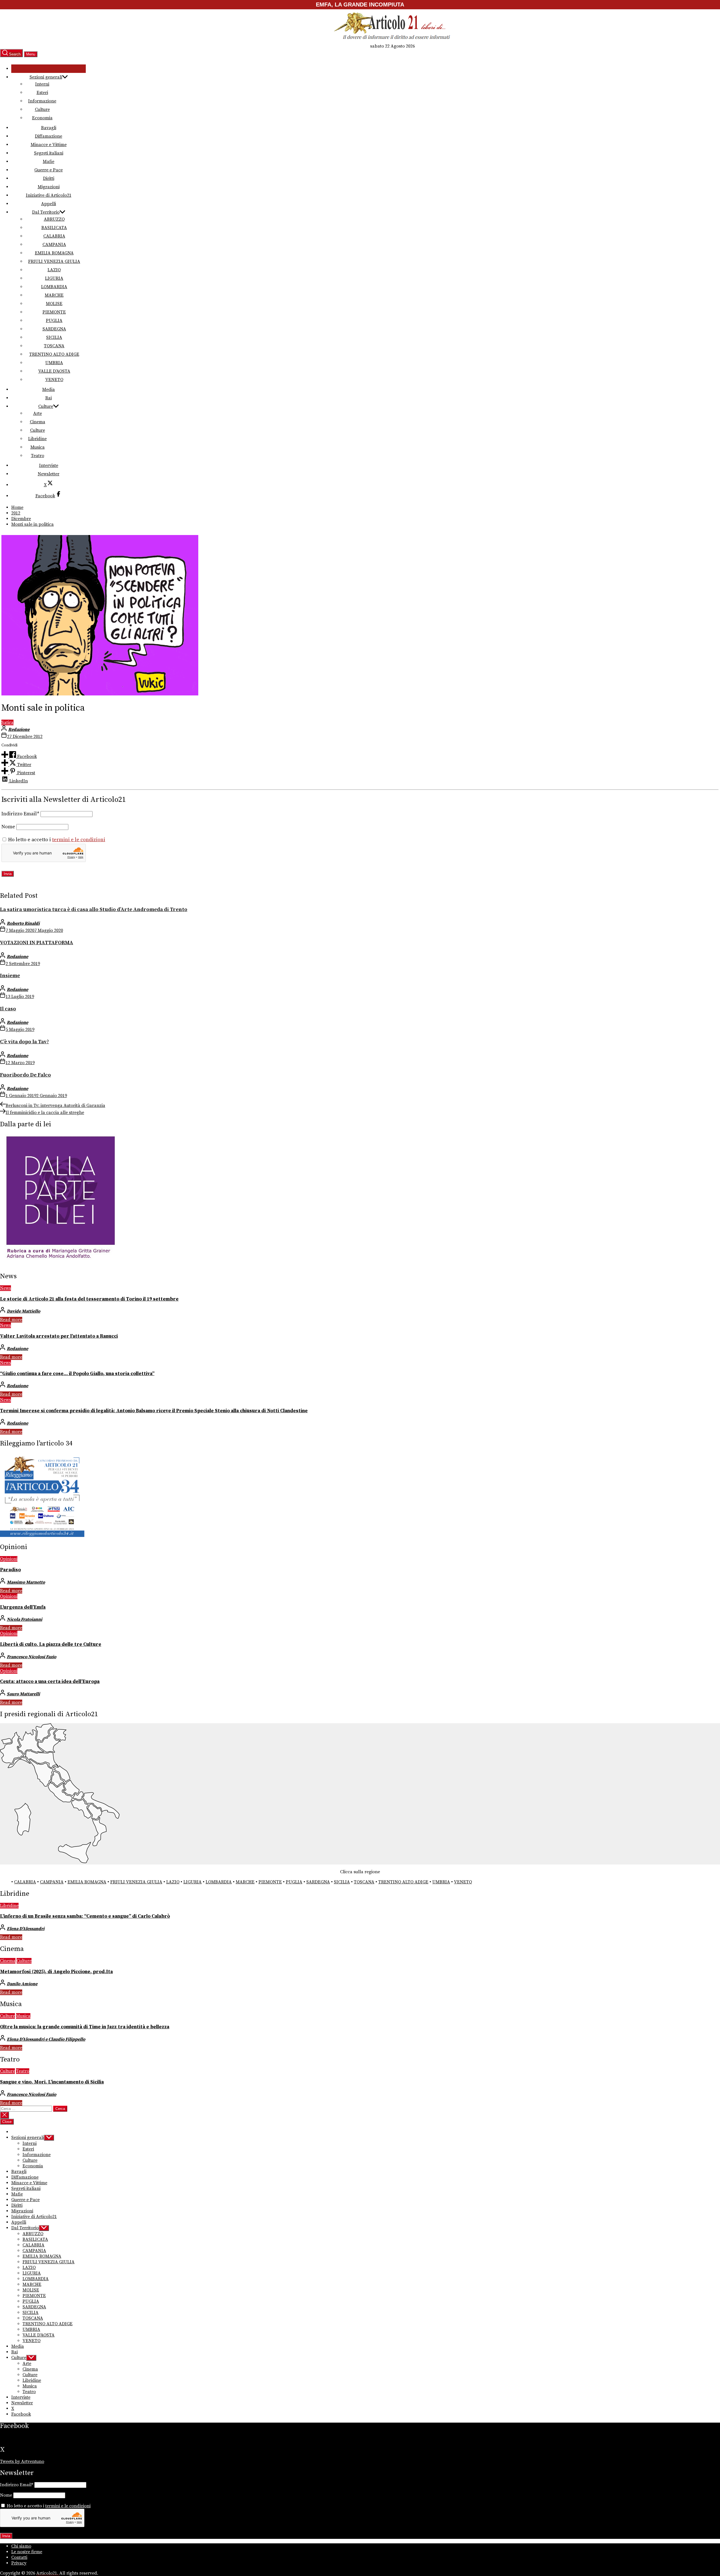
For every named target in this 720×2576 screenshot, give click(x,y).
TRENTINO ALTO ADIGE (54, 354)
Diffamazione (49, 136)
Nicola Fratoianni (24, 1619)
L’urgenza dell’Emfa (23, 1607)
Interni (42, 84)
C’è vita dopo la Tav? (24, 1042)
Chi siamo (21, 2546)
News (5, 1288)
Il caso (8, 1009)
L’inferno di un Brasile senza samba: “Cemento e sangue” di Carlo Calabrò (85, 1916)
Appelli (49, 204)
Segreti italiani (49, 153)
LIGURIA (54, 278)
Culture (42, 109)
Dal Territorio (46, 212)
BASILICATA (54, 228)
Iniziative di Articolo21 (49, 195)
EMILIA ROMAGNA (54, 253)
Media (49, 390)
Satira (7, 722)
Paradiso (10, 1570)
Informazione (42, 101)
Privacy (19, 2563)
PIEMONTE (54, 312)
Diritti (49, 178)
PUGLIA (54, 321)
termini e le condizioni (79, 840)
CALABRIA (54, 236)
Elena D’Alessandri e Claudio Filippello (46, 2039)
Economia (42, 118)
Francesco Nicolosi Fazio (31, 1657)
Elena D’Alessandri (26, 1929)
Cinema (38, 422)
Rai (49, 398)
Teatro (38, 456)
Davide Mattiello (23, 1311)
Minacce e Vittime (49, 145)
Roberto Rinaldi (23, 923)
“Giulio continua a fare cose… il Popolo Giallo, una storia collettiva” (77, 1374)
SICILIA (54, 337)
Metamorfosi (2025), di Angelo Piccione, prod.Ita (56, 1972)
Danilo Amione (22, 1984)
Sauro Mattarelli (23, 1694)
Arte (38, 413)
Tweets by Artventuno (22, 2461)
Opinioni (9, 1559)
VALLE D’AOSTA (54, 371)
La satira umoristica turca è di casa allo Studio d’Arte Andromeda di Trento (94, 909)
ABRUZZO (54, 219)
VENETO (54, 380)
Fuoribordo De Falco (25, 1075)
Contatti (19, 2557)
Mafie (49, 162)
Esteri (42, 93)
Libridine (37, 439)
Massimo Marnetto (26, 1582)
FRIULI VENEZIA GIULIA (54, 261)
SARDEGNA (54, 329)
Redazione (19, 729)
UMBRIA (54, 363)
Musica (38, 447)
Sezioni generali (46, 77)
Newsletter (49, 474)
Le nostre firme (27, 2552)
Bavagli (49, 128)
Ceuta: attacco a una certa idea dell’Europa (50, 1682)
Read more (11, 1320)
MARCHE (54, 295)
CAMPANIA (54, 245)
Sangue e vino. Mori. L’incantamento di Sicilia (52, 2082)
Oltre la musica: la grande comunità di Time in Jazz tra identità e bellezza (85, 2027)
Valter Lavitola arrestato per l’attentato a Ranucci (59, 1336)
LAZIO (54, 270)
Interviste (49, 465)
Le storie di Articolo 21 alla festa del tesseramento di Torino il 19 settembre (89, 1299)
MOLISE (54, 304)
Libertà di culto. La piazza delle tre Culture (51, 1644)
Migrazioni (49, 187)
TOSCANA (54, 346)
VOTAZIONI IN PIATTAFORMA (37, 943)
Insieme (10, 976)
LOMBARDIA (54, 287)
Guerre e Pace (49, 170)
